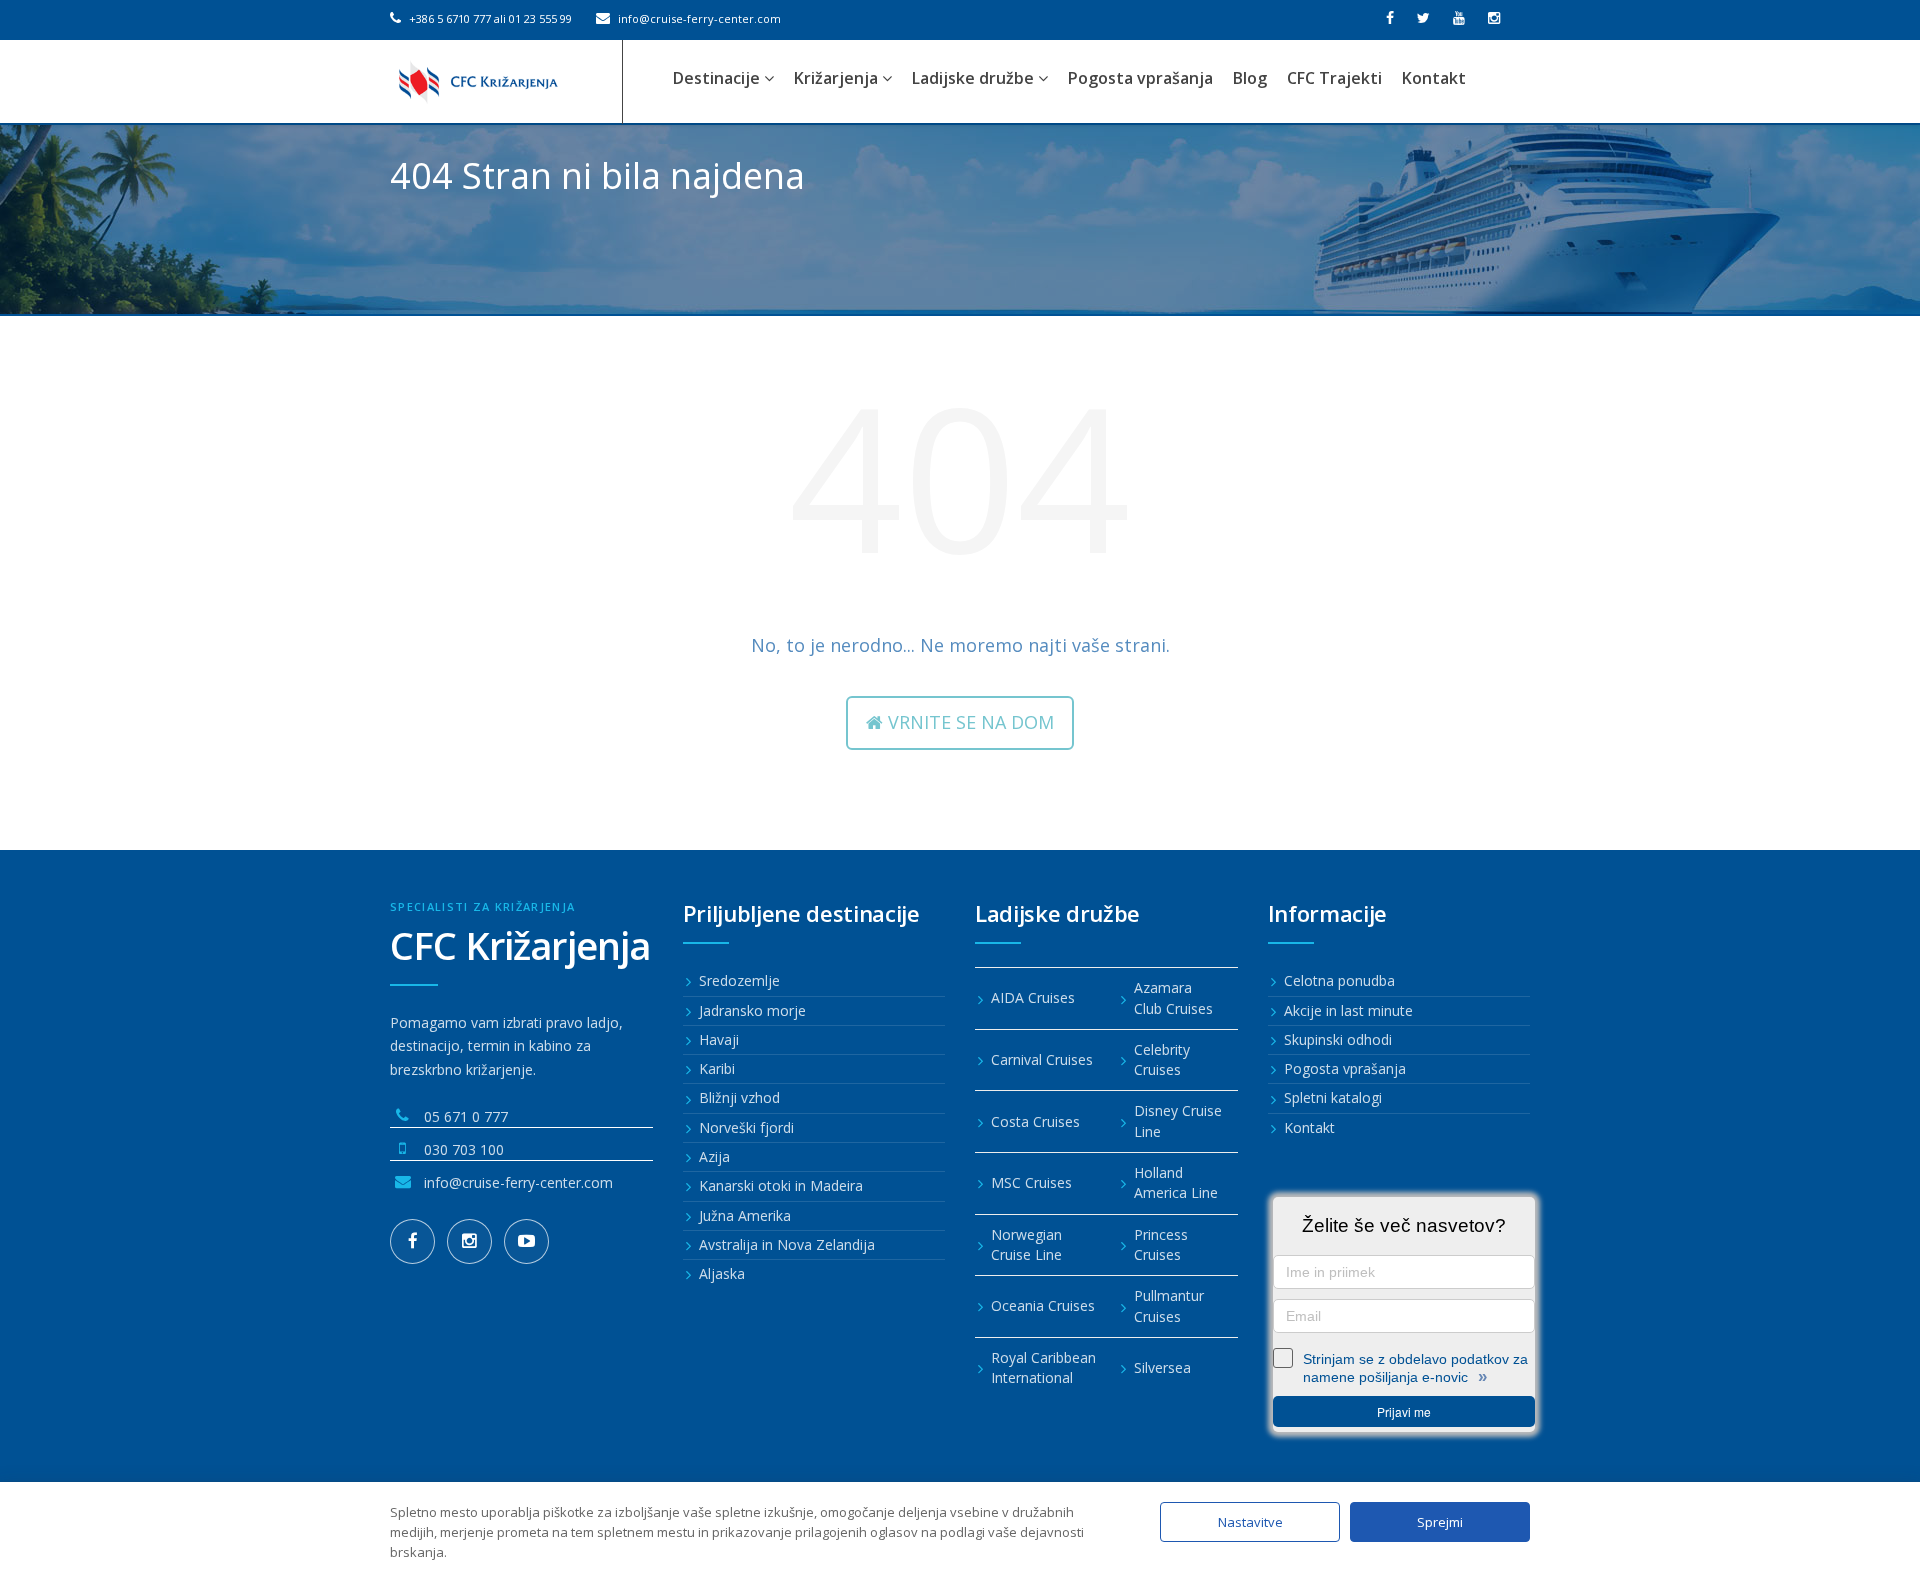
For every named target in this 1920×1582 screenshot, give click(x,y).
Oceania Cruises (1043, 1305)
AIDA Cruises (1033, 997)
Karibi (717, 1068)
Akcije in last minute (1348, 1010)
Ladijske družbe (975, 78)
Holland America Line (1176, 1182)
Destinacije (718, 78)
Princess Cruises (1161, 1244)
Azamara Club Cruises (1173, 997)
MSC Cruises (1031, 1182)
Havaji (719, 1039)
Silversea (1162, 1367)
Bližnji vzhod (739, 1097)
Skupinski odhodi (1338, 1039)
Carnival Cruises (1042, 1059)
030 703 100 (464, 1149)
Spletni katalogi (1333, 1097)
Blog (1250, 78)
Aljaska (722, 1273)
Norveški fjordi (746, 1127)
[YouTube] (526, 1241)
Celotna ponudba (1339, 980)
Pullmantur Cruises (1169, 1305)
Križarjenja (838, 78)
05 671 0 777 (466, 1116)
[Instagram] (469, 1241)
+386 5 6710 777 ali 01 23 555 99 (489, 18)
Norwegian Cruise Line (1026, 1244)
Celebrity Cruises (1162, 1059)
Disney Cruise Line (1178, 1120)
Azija (714, 1156)
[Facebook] (412, 1241)
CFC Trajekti (1334, 78)
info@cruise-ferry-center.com (698, 18)
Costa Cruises (1035, 1121)
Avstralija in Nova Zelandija (787, 1244)
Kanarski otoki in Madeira (781, 1185)
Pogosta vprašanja (1140, 78)
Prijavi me (1404, 1411)
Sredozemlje (739, 980)
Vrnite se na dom (968, 722)
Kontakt (1434, 78)
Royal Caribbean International (1043, 1367)
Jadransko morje (752, 1010)
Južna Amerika (745, 1215)
